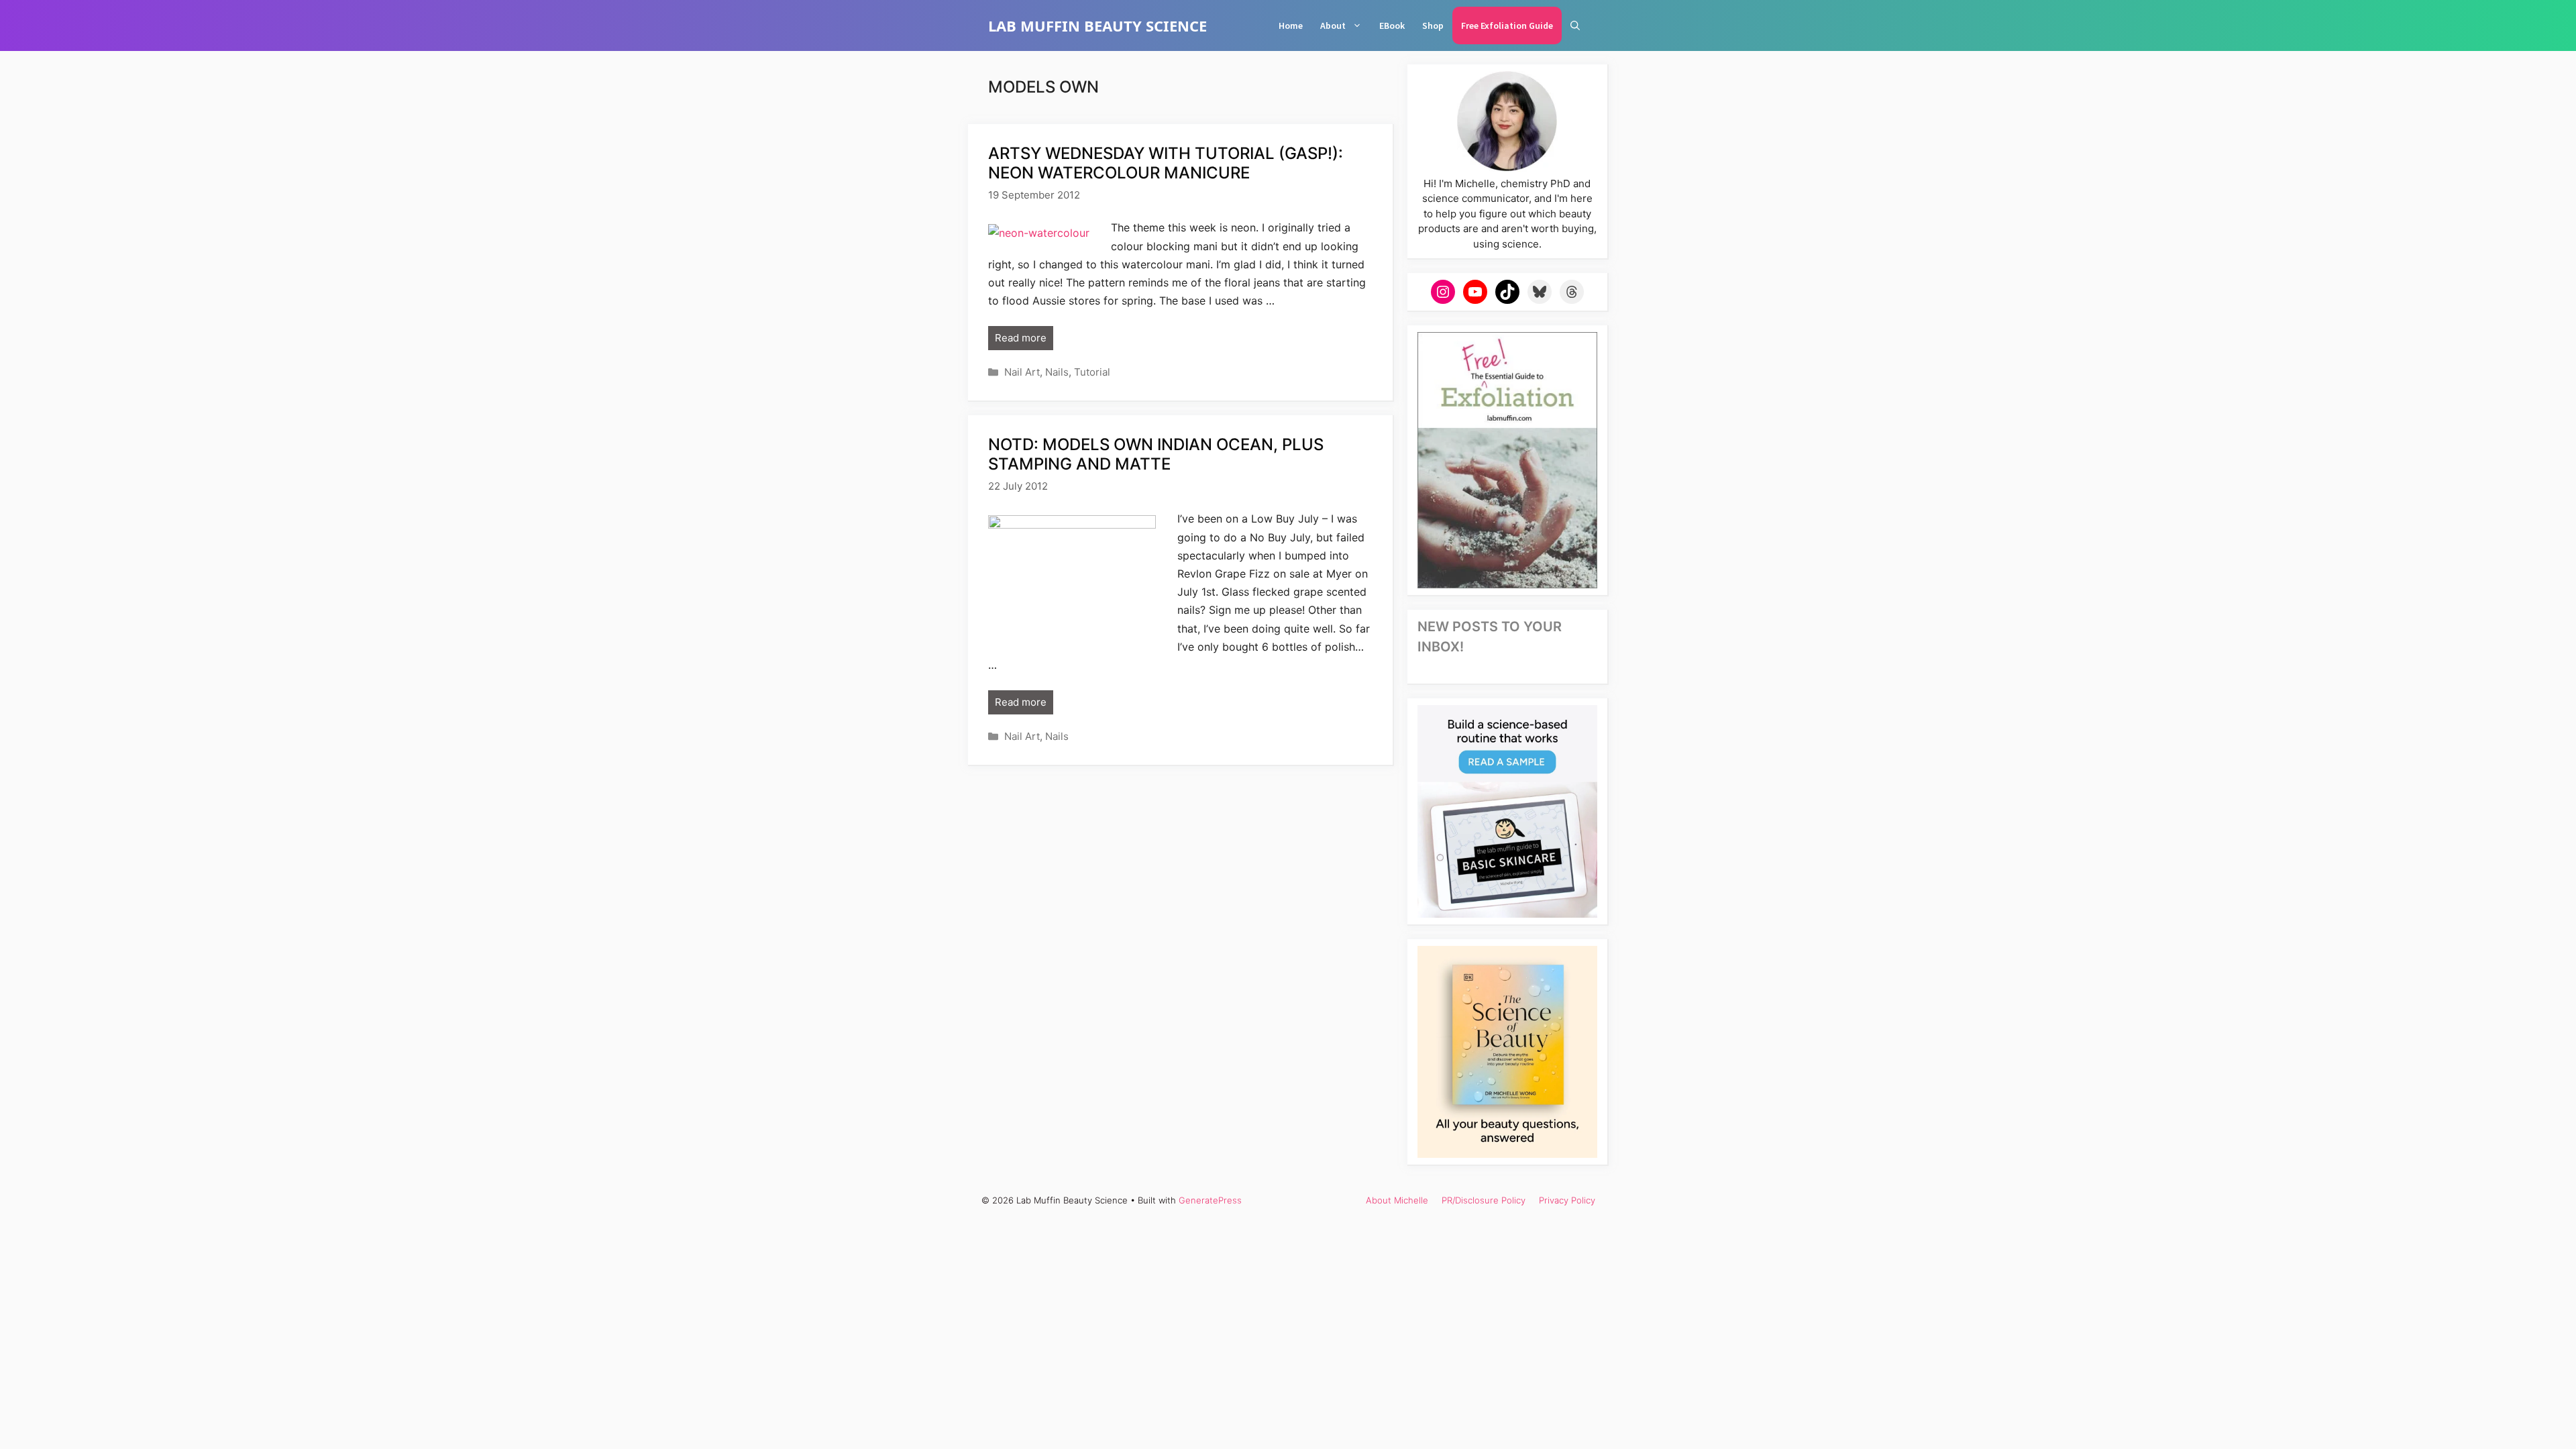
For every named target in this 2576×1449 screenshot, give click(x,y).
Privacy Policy (1567, 1200)
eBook (1392, 25)
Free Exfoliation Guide (1507, 25)
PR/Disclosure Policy (1484, 1200)
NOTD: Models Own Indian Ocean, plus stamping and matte (1156, 454)
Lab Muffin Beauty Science (1097, 25)
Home (1291, 25)
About (1333, 25)
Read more (1021, 338)
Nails (1057, 372)
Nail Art (1022, 372)
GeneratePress (1210, 1200)
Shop (1433, 25)
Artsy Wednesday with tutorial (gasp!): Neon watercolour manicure (1166, 163)
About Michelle (1397, 1200)
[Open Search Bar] (1575, 25)
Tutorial (1092, 372)
